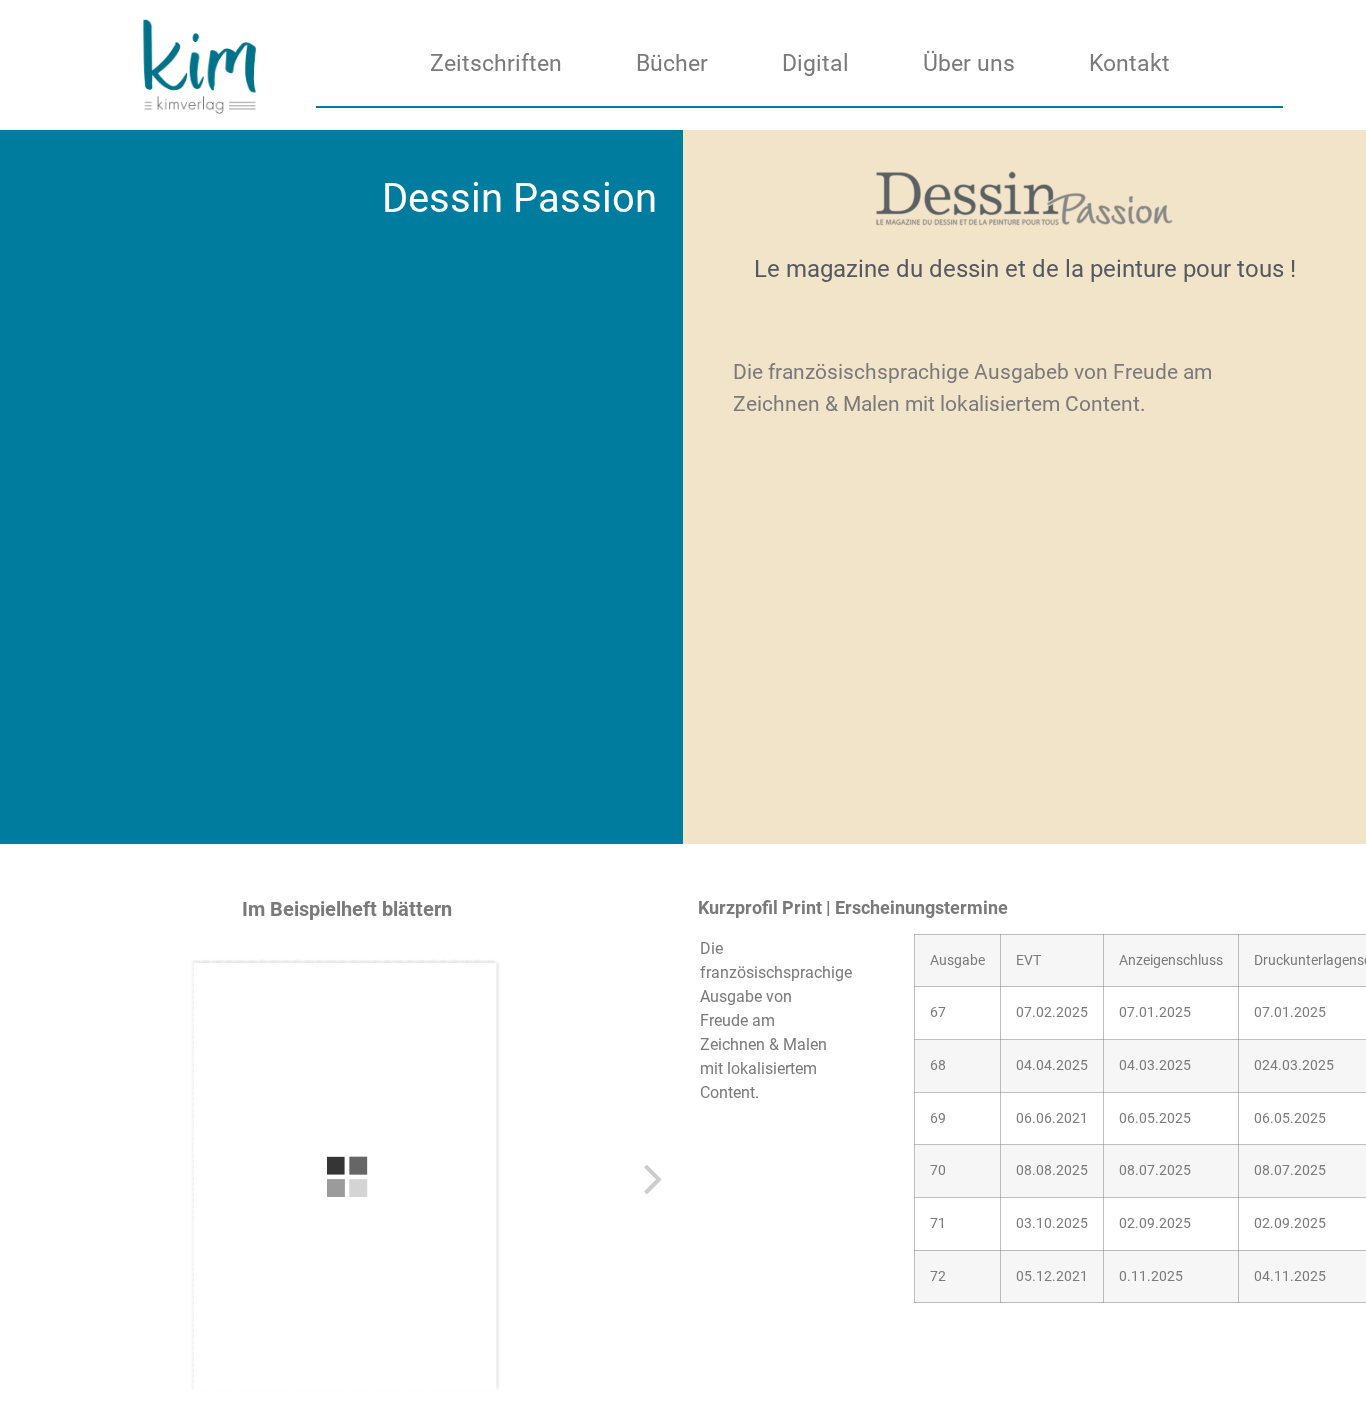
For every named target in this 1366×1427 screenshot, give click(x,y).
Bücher (672, 63)
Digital (815, 63)
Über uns (969, 63)
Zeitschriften (496, 63)
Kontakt (1129, 63)
